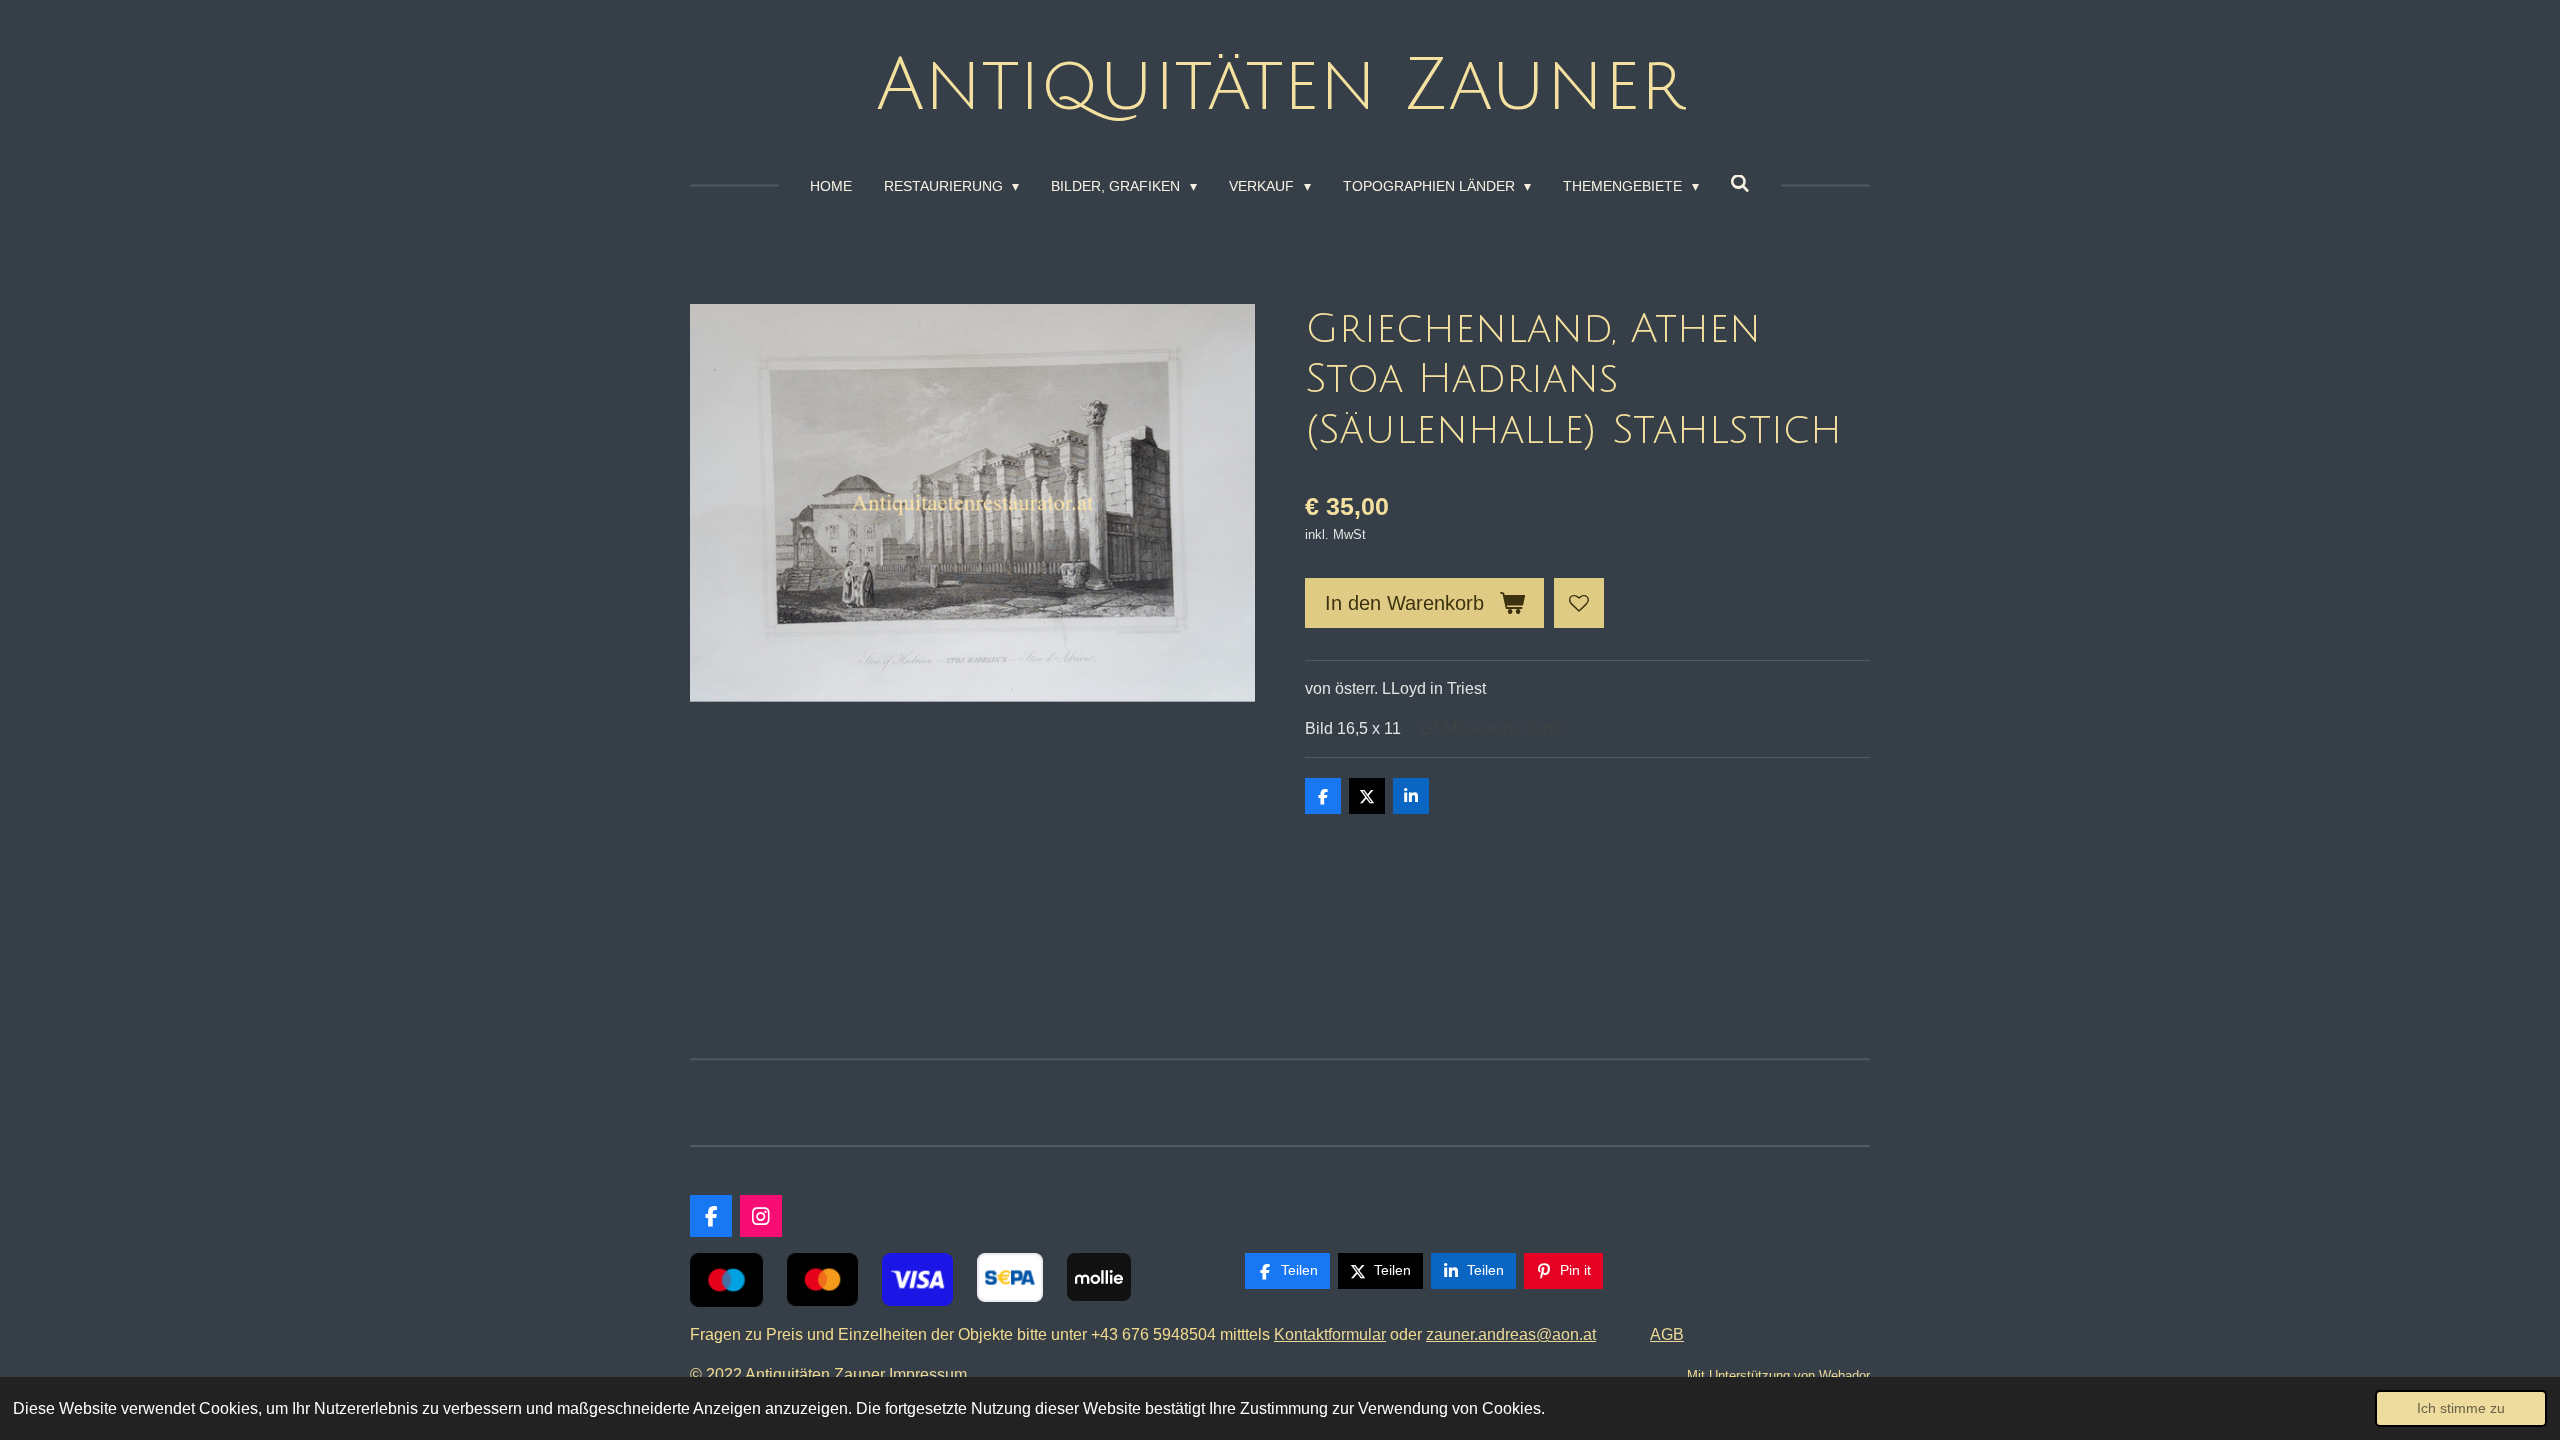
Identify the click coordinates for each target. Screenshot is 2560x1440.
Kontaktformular (1330, 1334)
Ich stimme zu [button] (2461, 1408)
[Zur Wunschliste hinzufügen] (1579, 603)
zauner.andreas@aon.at (1511, 1334)
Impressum (932, 1374)
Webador (1844, 1375)
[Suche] (1741, 184)
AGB (1667, 1334)
